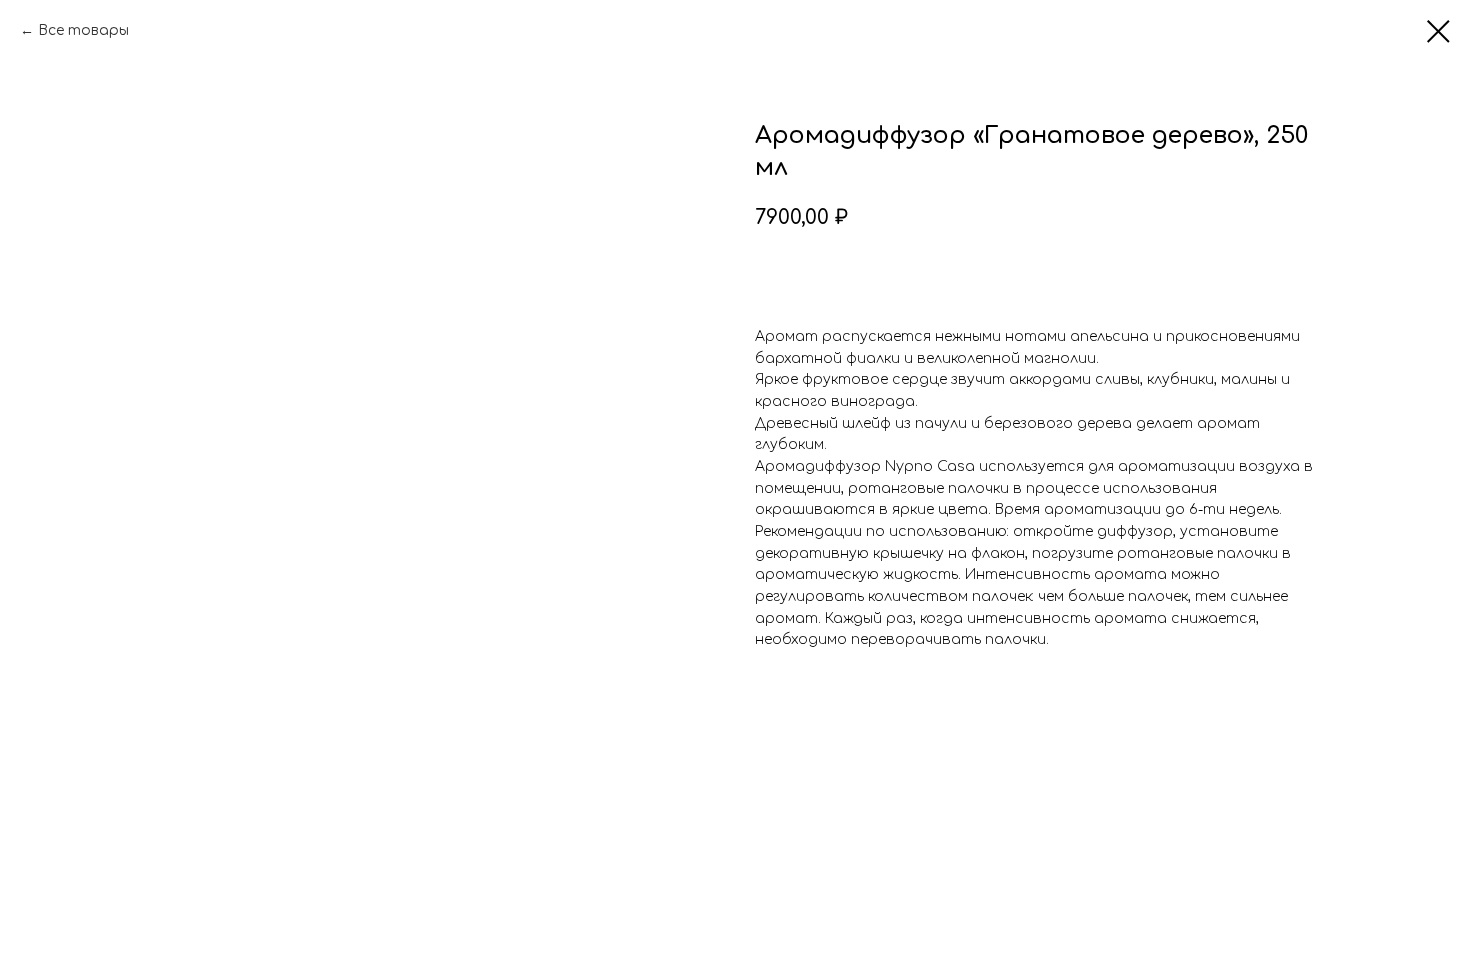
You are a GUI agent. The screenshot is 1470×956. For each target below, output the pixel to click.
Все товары (83, 30)
